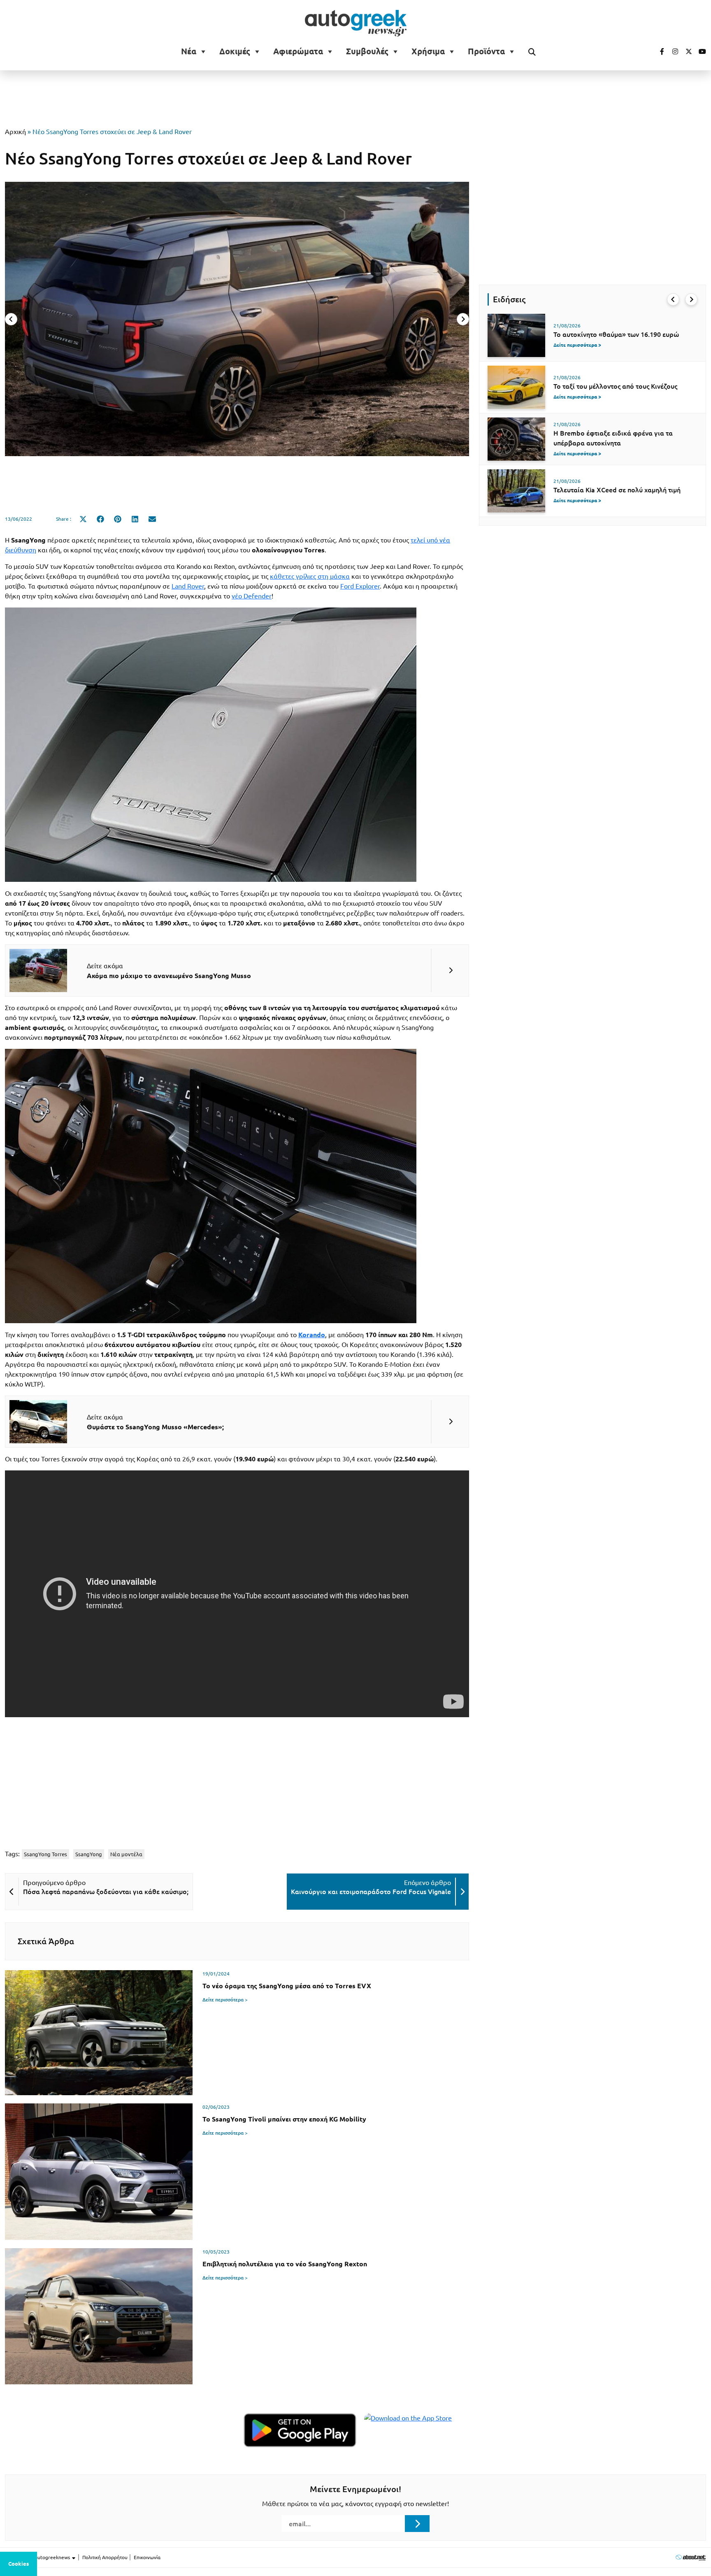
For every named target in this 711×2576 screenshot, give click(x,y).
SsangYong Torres (45, 1854)
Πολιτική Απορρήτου (105, 2557)
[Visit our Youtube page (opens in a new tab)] (700, 51)
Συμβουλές (367, 51)
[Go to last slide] (673, 299)
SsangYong (89, 1854)
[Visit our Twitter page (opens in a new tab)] (686, 51)
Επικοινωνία (147, 2557)
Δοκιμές (235, 51)
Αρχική (15, 132)
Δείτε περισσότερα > (225, 2000)
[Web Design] (691, 2557)
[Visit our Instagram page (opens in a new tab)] (672, 51)
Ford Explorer (360, 586)
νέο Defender (252, 596)
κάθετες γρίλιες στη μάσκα (310, 576)
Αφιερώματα (298, 51)
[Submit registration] (417, 2523)
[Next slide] (463, 319)
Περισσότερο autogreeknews (38, 2557)
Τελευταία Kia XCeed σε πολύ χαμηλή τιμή (617, 490)
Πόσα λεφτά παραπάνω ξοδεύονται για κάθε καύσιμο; (106, 1892)
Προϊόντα (486, 51)
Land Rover (188, 586)
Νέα (189, 51)
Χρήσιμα (428, 51)
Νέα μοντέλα (126, 1854)
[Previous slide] (11, 319)
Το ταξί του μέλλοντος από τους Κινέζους (615, 386)
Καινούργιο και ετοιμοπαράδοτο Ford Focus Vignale (371, 1892)
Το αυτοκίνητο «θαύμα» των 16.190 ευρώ (616, 334)
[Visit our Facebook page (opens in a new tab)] (658, 51)
